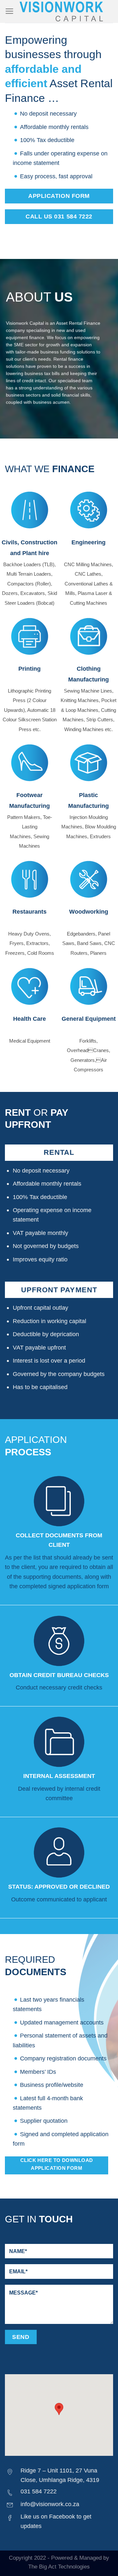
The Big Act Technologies (59, 2567)
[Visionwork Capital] (61, 11)
